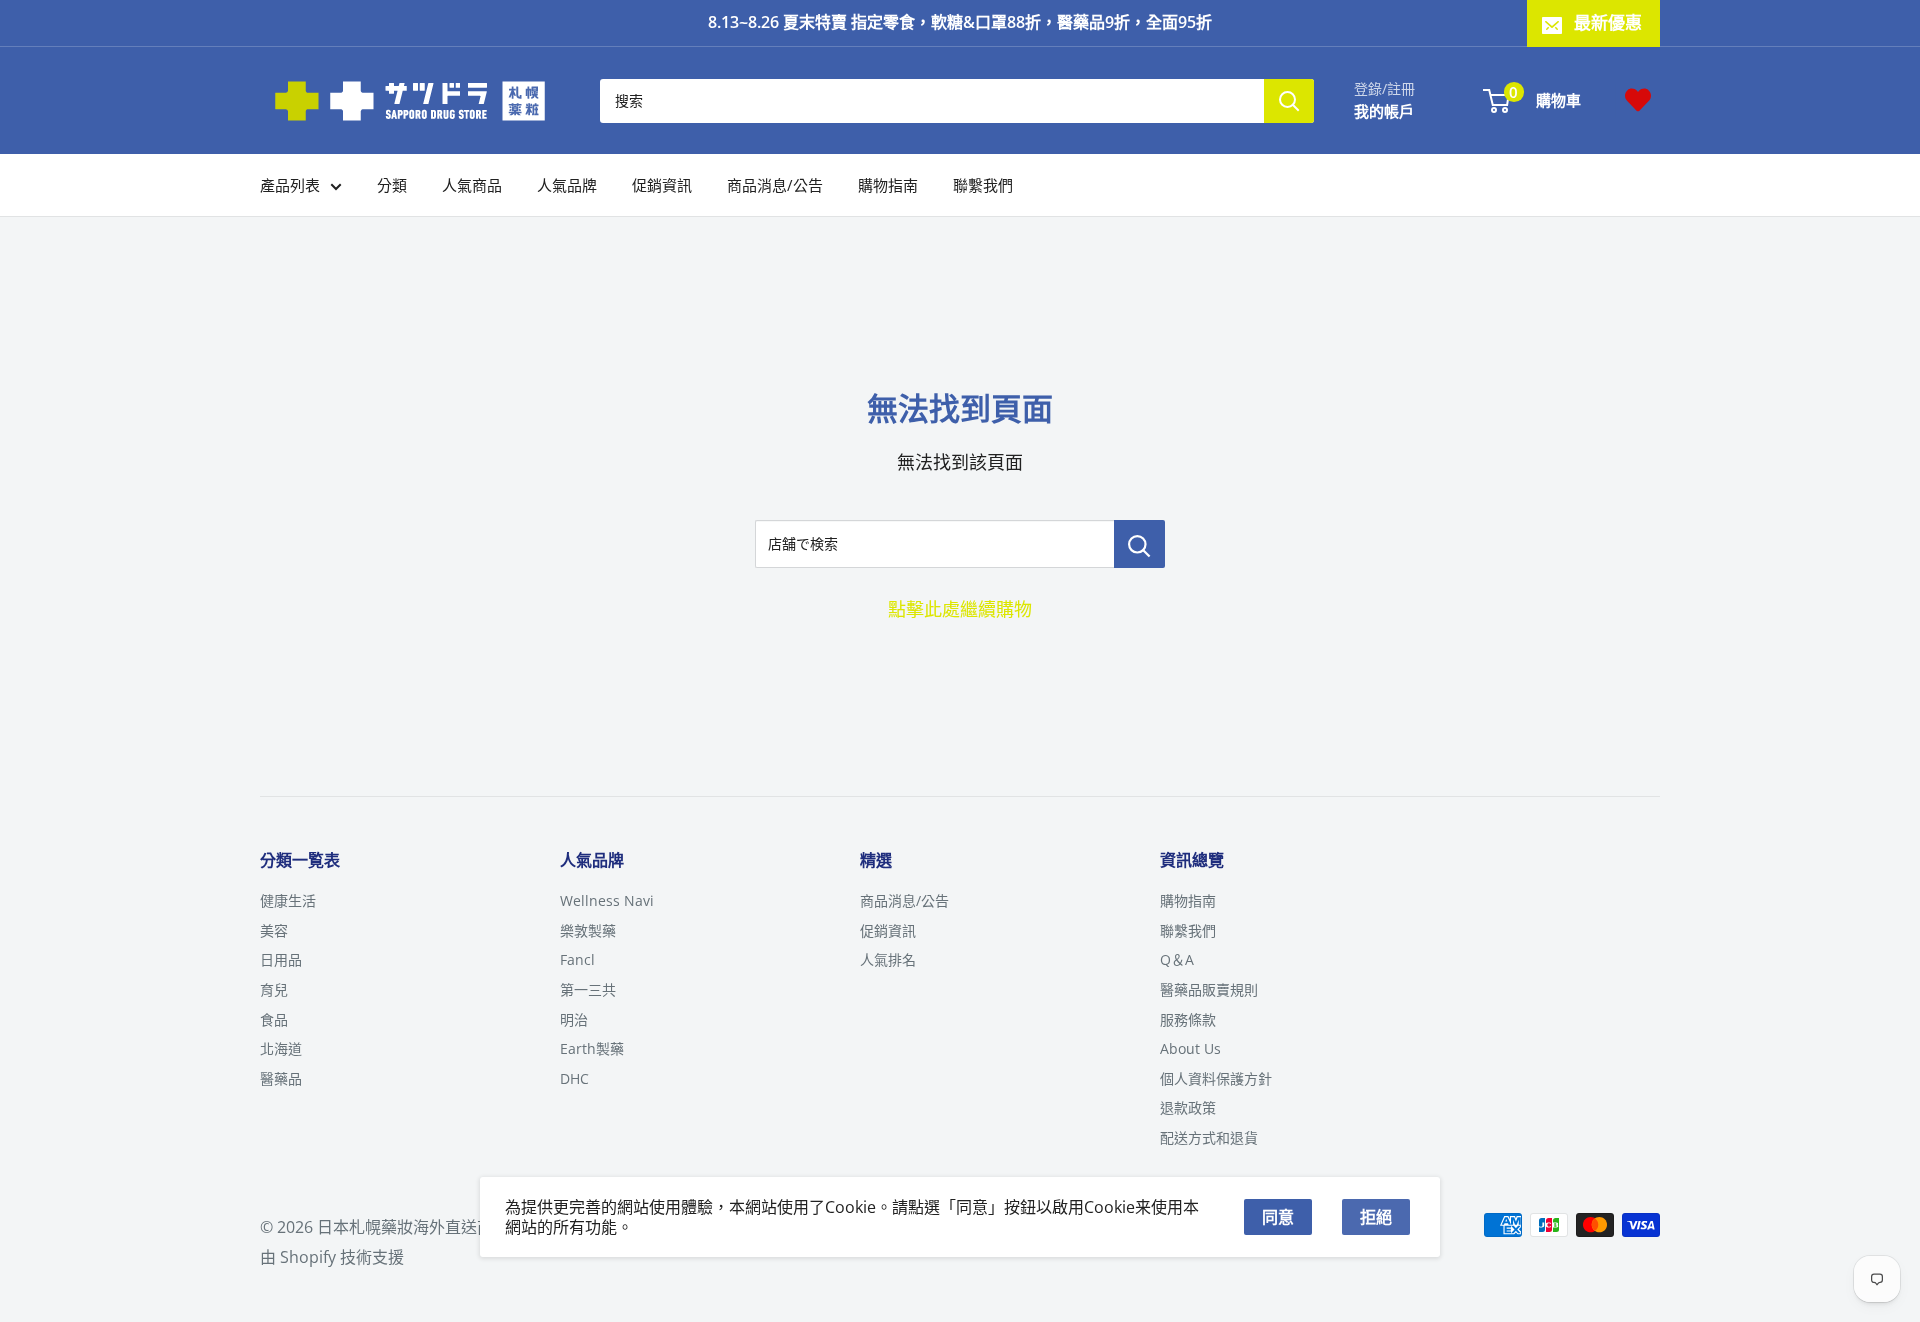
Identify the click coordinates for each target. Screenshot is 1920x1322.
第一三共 (588, 989)
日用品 (281, 959)
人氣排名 (888, 959)
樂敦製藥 (588, 930)
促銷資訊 (662, 185)
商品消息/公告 (775, 185)
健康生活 (288, 900)
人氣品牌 (567, 185)
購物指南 (888, 185)
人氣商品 (472, 185)
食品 (274, 1019)
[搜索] (1289, 100)
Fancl (577, 959)
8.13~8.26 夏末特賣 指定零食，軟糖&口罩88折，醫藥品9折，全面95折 (960, 22)
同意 (1278, 1217)
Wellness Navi (607, 900)
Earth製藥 (592, 1048)
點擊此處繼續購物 (960, 609)
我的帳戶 (1384, 110)
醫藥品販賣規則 (1209, 989)
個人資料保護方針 (1216, 1078)
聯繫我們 (983, 185)
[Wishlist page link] (1638, 100)
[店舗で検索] (1139, 544)
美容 (274, 930)
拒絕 (1376, 1217)
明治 (574, 1019)
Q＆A (1177, 959)
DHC (574, 1078)
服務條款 (1188, 1019)
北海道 (281, 1048)
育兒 (274, 989)
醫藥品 (281, 1078)
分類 (392, 185)
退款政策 (1188, 1107)
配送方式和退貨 (1209, 1137)
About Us (1190, 1048)
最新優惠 (1608, 22)
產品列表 (290, 185)
